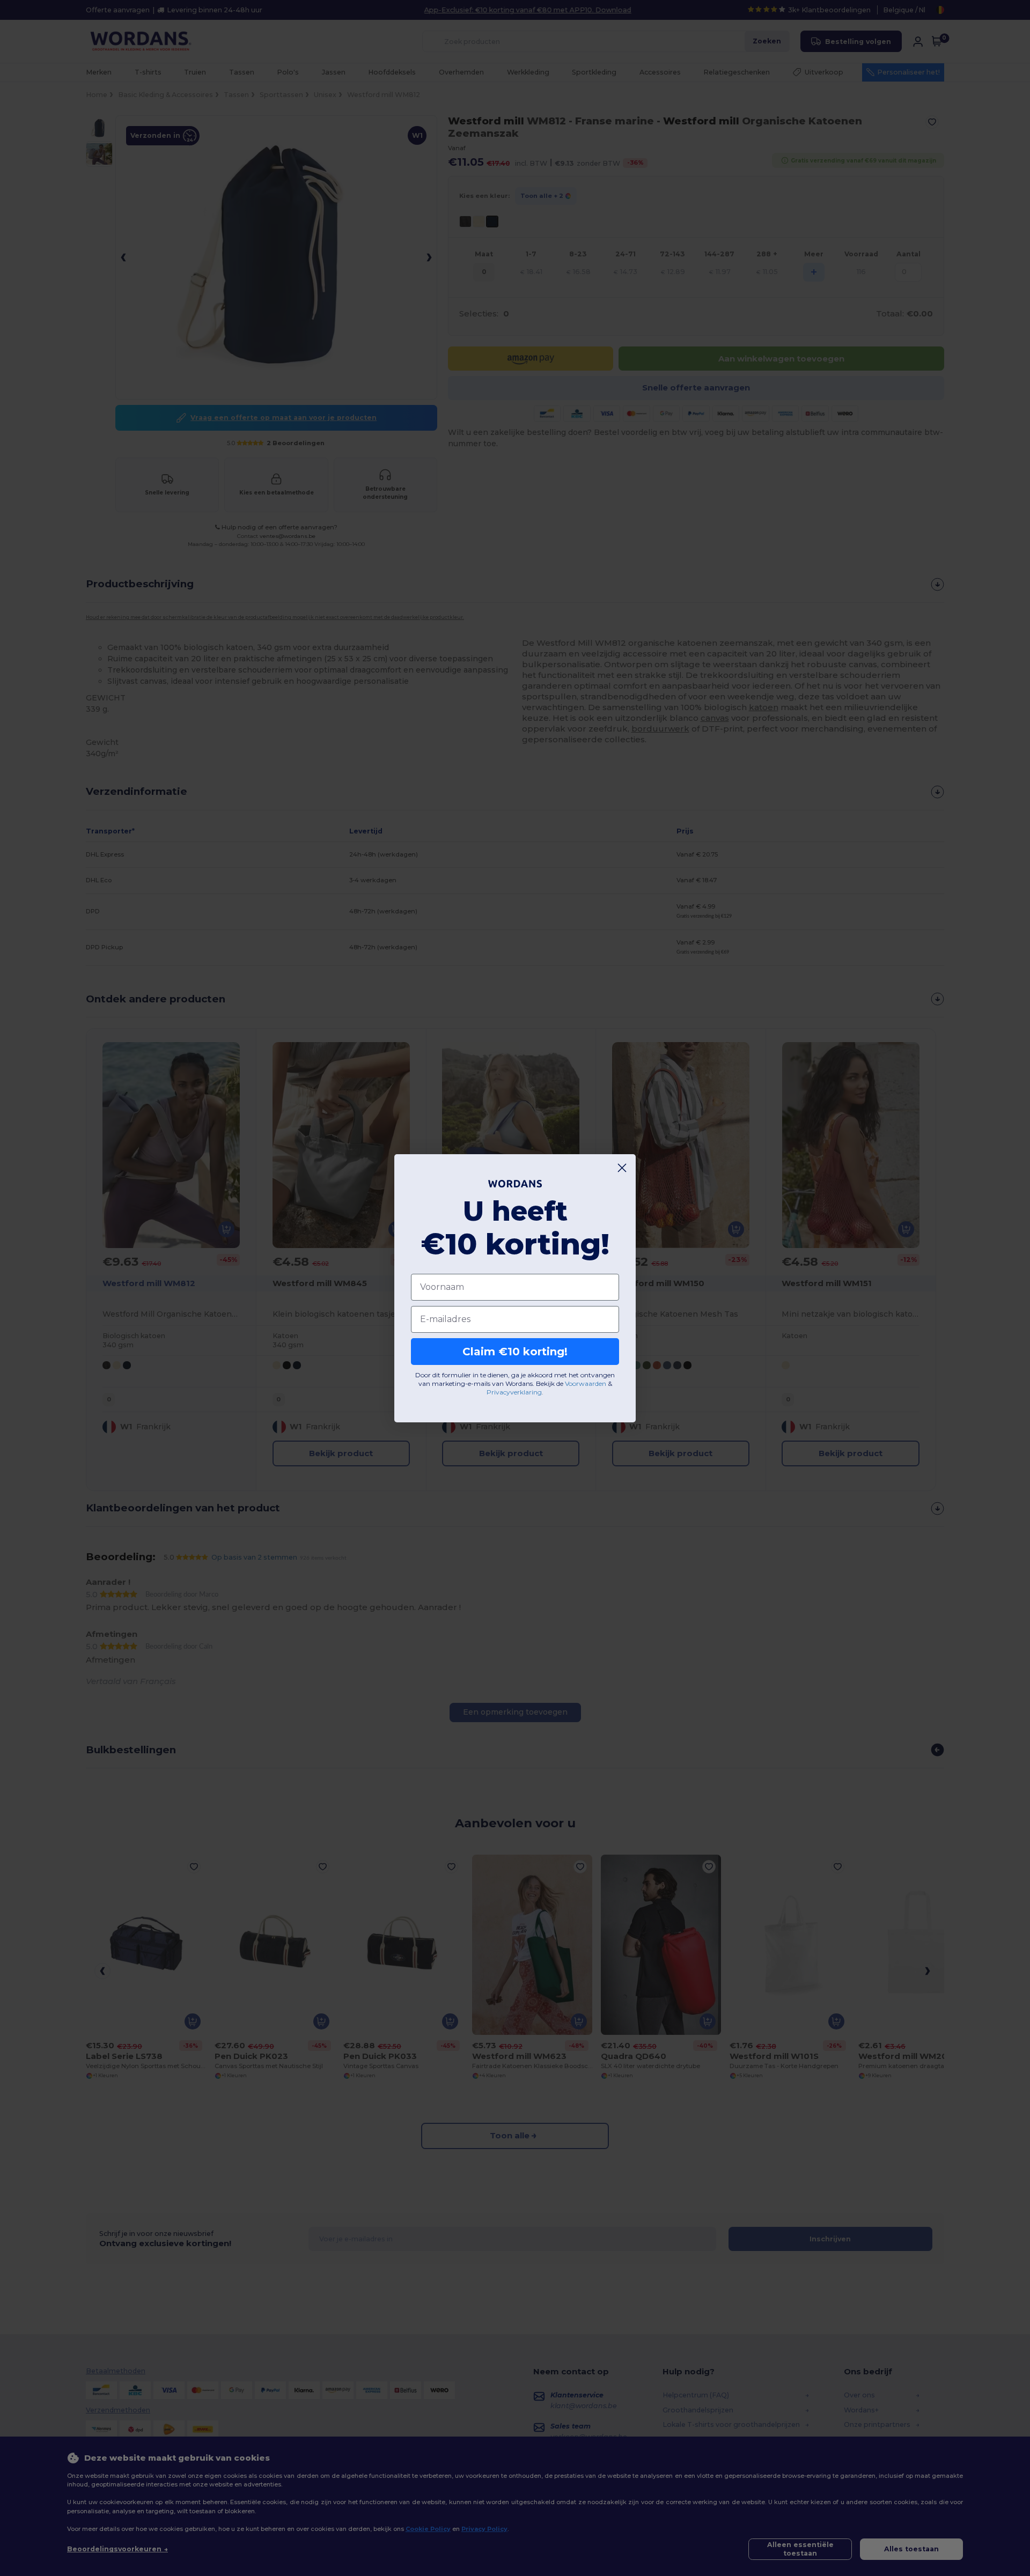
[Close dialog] (622, 1168)
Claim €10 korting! (515, 1352)
